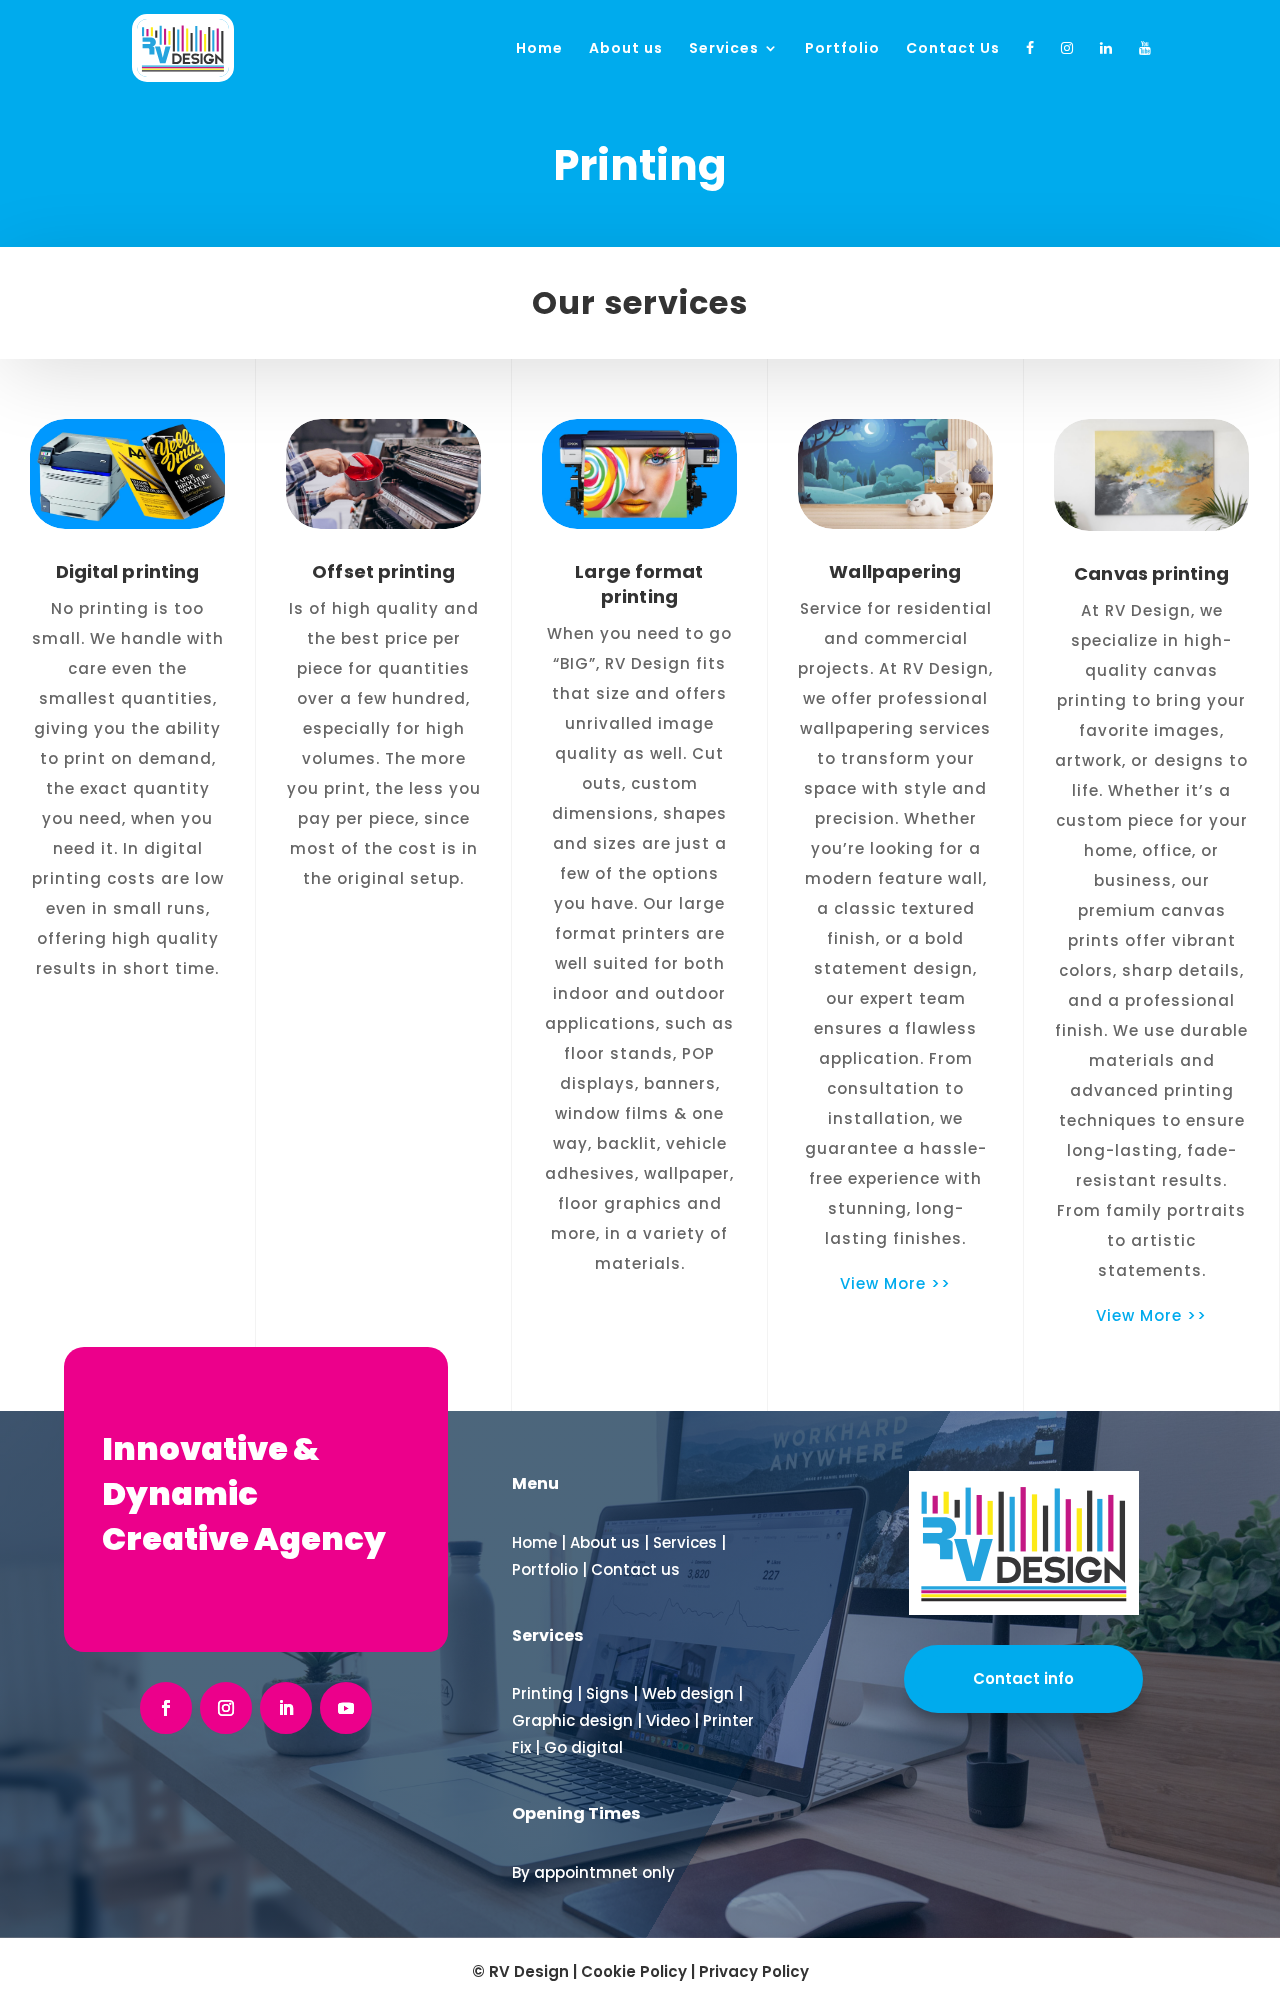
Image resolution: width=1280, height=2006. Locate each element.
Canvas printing (1151, 573)
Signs (607, 1693)
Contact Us (953, 49)
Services (724, 49)
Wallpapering (895, 571)
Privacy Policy (754, 1971)
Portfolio (842, 49)
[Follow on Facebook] (166, 1708)
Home (539, 49)
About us (626, 49)
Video (668, 1720)
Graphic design (572, 1720)
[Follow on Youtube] (346, 1708)
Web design (688, 1693)
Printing (542, 1693)
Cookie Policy (634, 1971)
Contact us (635, 1569)
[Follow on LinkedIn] (286, 1708)
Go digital (583, 1747)
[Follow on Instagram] (226, 1708)
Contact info (1023, 1678)
